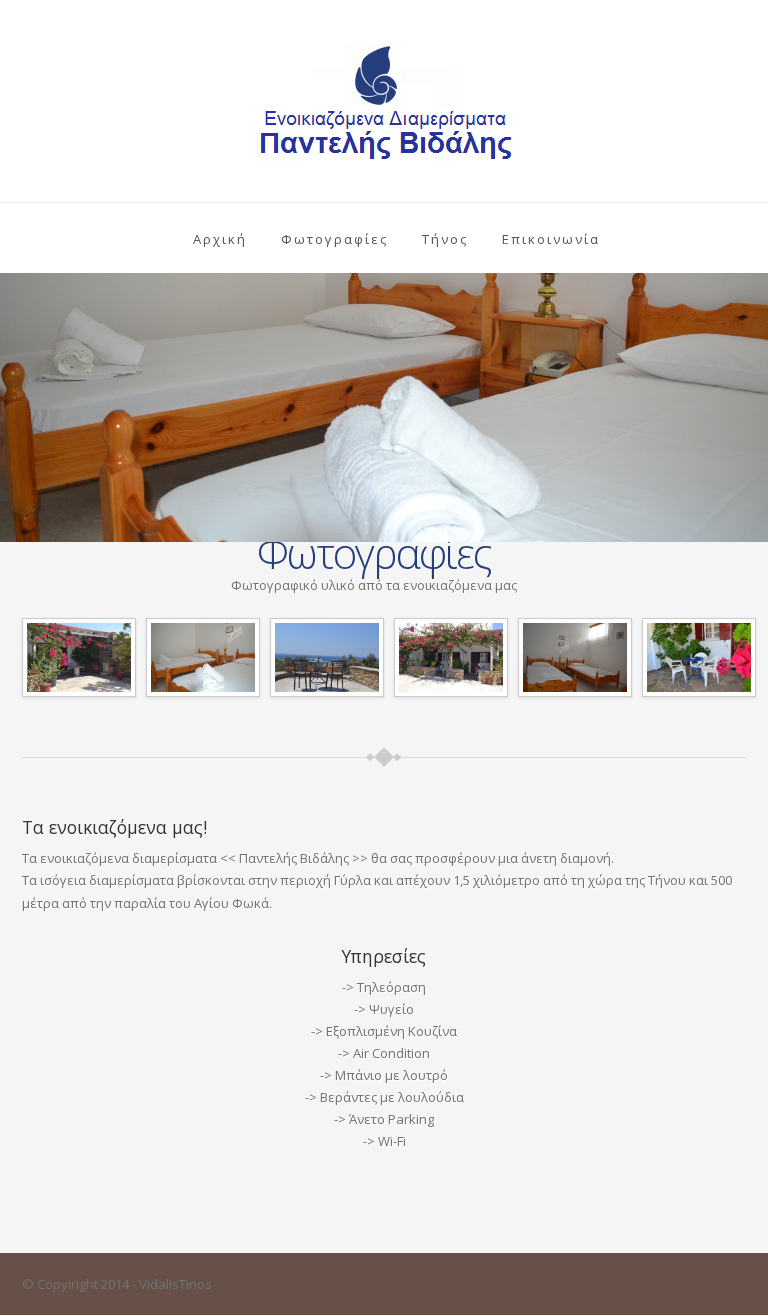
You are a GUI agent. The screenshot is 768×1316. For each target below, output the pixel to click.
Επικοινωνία (551, 239)
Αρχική (220, 239)
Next (749, 411)
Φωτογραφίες (334, 239)
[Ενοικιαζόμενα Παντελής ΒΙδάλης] (79, 656)
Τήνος (445, 239)
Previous (19, 411)
